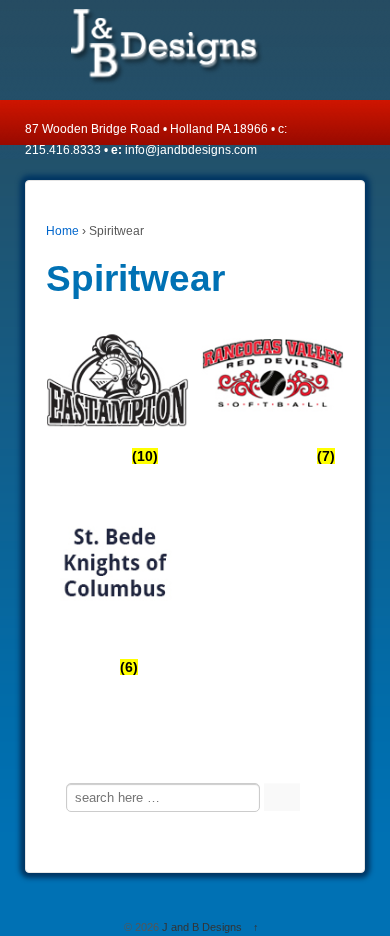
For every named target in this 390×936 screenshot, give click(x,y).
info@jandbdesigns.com (191, 150)
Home (62, 231)
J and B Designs (202, 927)
